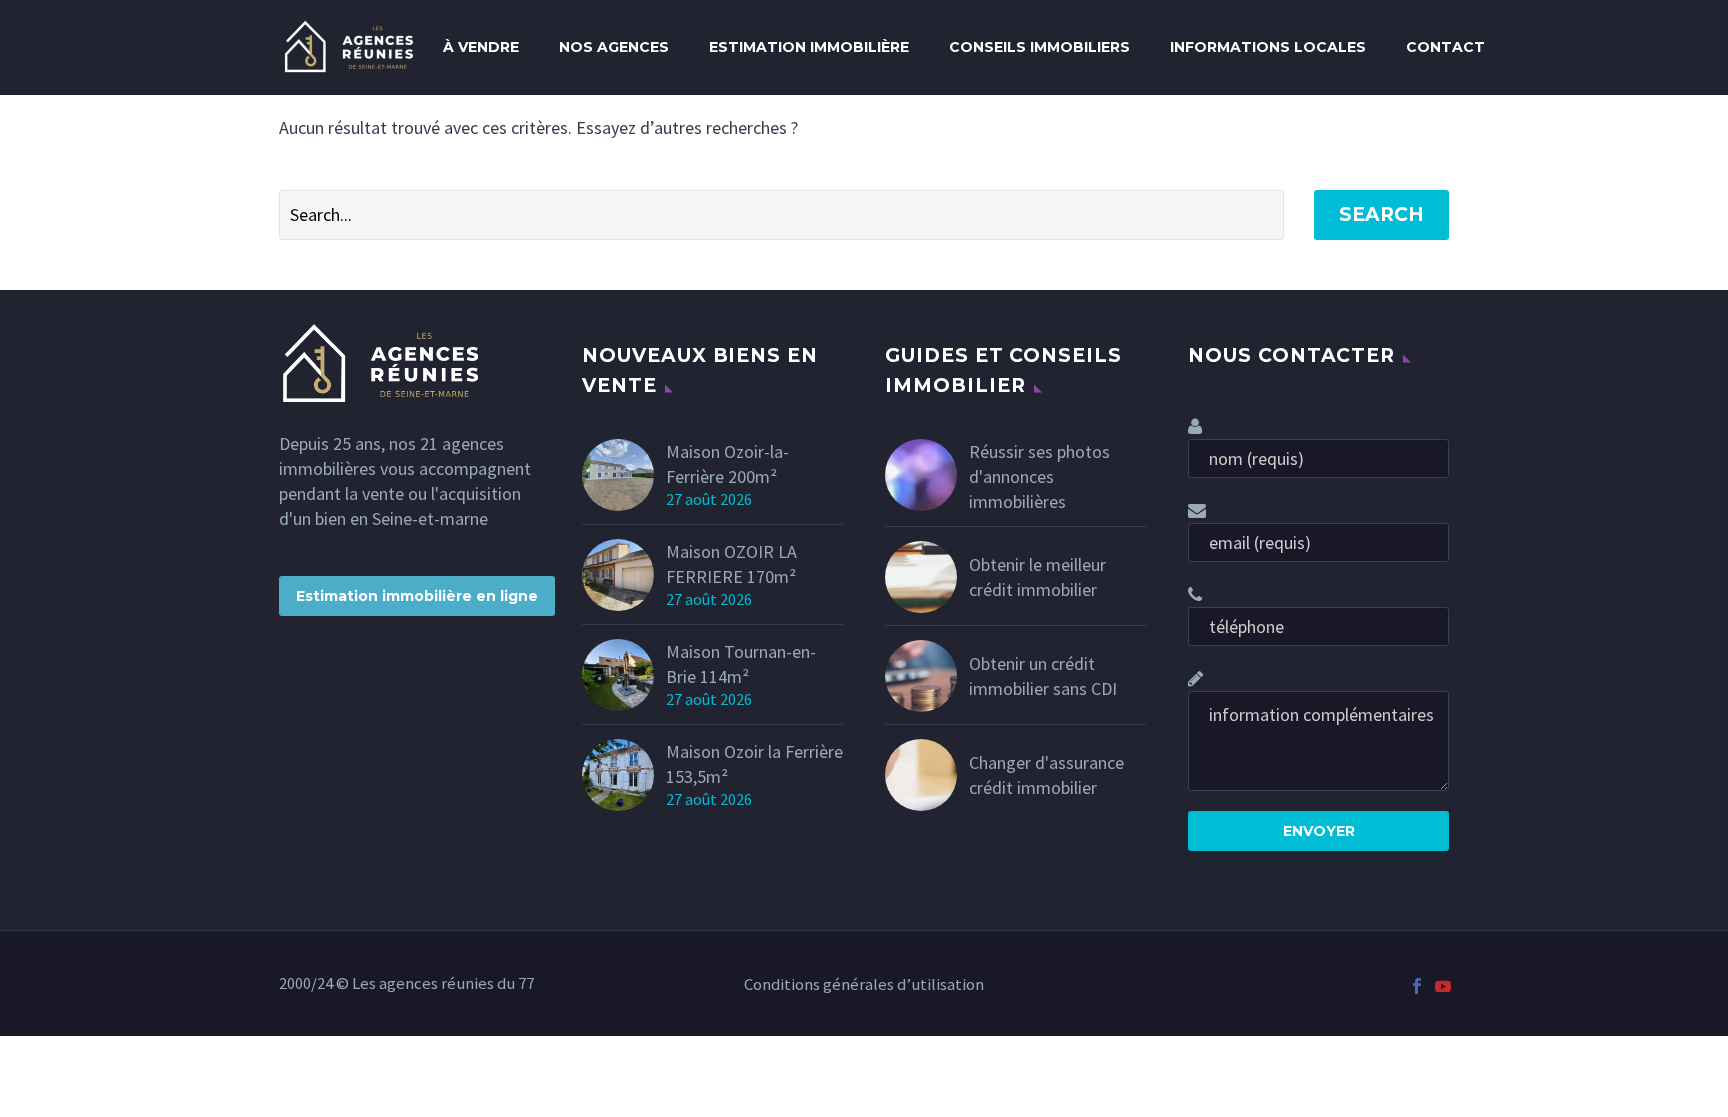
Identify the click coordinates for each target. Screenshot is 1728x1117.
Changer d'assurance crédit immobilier (1046, 775)
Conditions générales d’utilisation (864, 985)
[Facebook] (1417, 986)
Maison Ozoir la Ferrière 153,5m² (754, 764)
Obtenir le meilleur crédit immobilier (1037, 577)
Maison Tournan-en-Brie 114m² (741, 664)
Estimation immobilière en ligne (417, 596)
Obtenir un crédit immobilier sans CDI (1043, 676)
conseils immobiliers (1039, 47)
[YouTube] (1443, 986)
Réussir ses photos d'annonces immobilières (1039, 476)
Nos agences (614, 47)
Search (1381, 214)
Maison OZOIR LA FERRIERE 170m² (731, 564)
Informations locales (1268, 47)
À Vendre (481, 47)
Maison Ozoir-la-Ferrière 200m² (727, 464)
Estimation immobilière (809, 47)
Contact (1445, 47)
